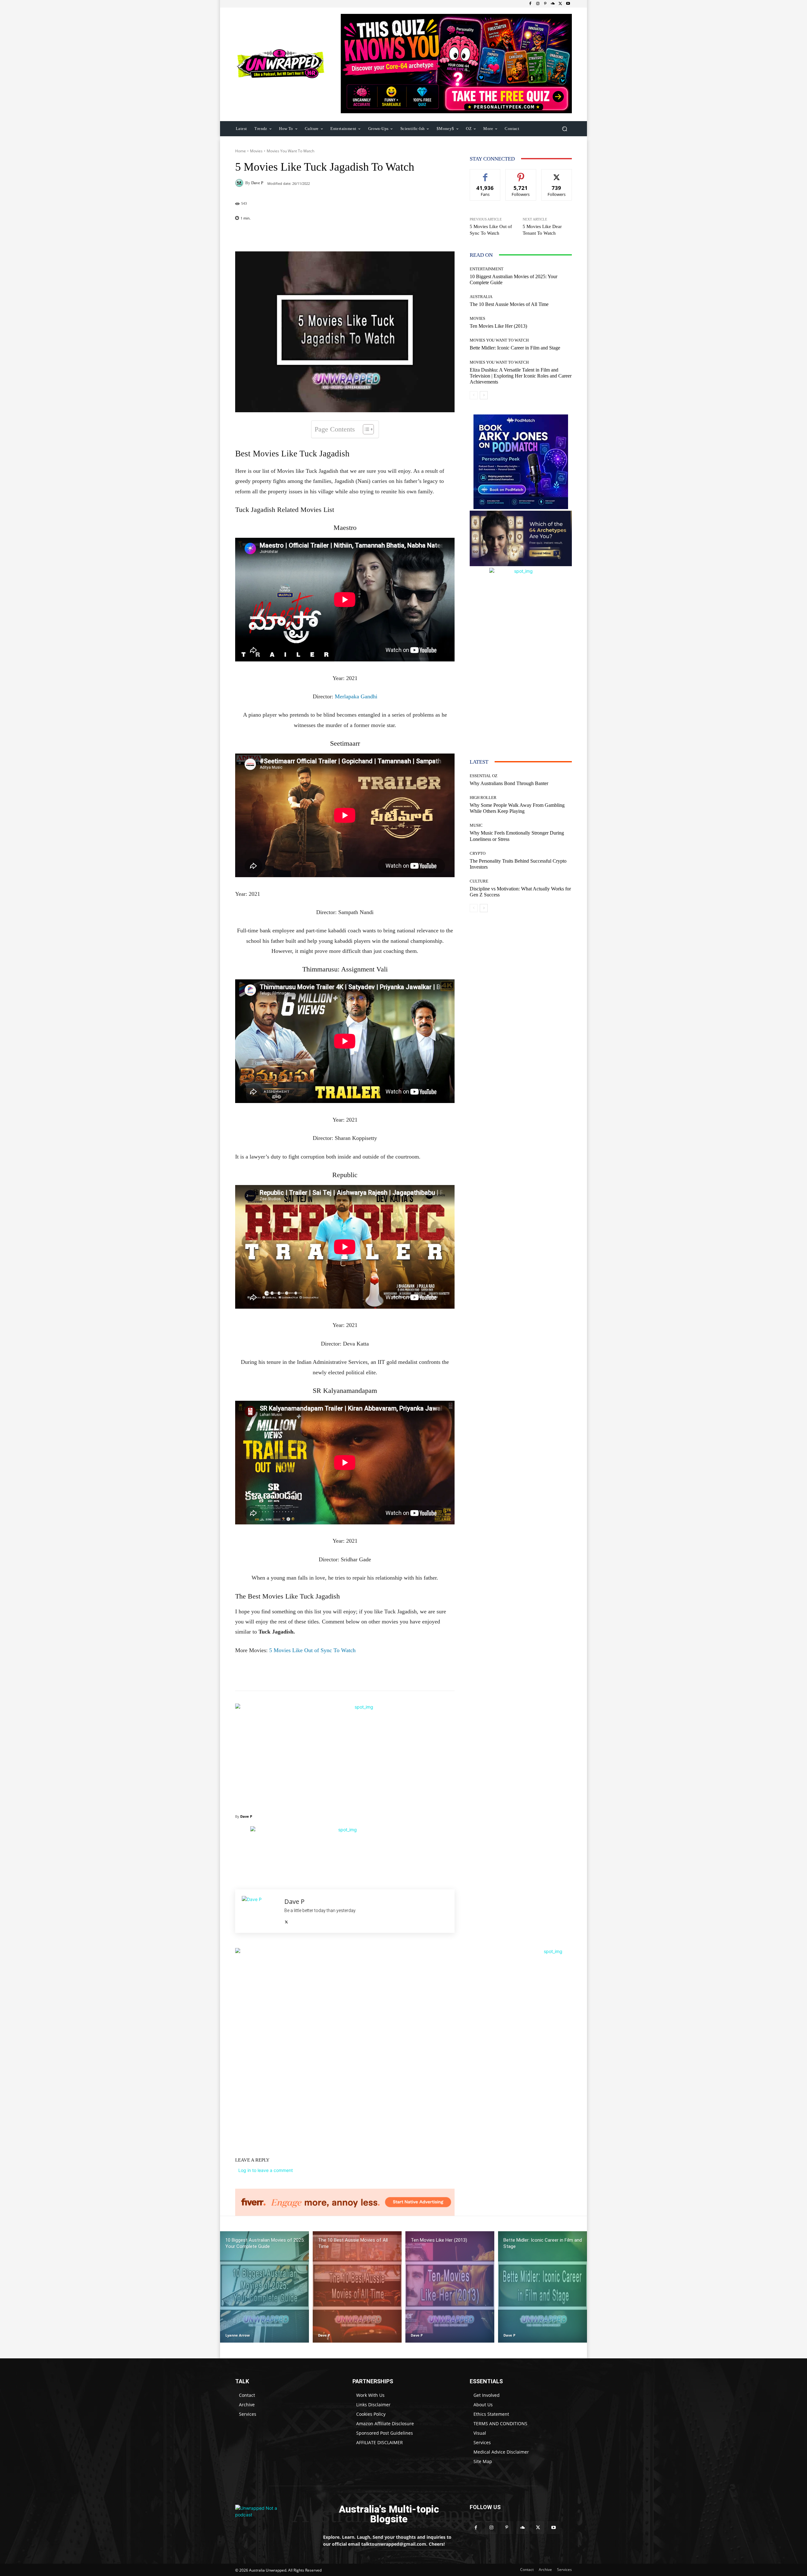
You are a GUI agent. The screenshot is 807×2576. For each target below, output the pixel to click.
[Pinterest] (545, 4)
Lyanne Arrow (238, 2335)
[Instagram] (538, 4)
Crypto (478, 853)
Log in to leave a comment (266, 2170)
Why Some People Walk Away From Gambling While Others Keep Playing (517, 808)
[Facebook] (530, 4)
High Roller (483, 798)
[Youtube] (568, 4)
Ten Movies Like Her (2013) (498, 326)
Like (485, 174)
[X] (560, 4)
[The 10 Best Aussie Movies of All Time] (357, 2287)
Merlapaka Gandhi (356, 696)
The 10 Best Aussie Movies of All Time (509, 304)
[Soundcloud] (553, 4)
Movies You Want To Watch (290, 151)
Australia (481, 297)
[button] (564, 129)
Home (241, 151)
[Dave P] (240, 183)
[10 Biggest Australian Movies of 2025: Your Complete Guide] (264, 2287)
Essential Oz (484, 776)
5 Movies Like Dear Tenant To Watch (542, 230)
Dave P (257, 183)
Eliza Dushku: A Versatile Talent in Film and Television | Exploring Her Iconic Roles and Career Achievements (521, 376)
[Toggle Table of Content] (365, 429)
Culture (479, 881)
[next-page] (484, 395)
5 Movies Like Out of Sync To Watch (312, 1650)
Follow (521, 174)
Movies (256, 151)
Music (476, 825)
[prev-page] (474, 395)
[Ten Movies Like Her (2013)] (450, 2287)
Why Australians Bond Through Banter (509, 783)
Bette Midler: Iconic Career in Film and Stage (515, 348)
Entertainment (487, 269)
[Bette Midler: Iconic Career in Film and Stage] (543, 2287)
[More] (386, 236)
